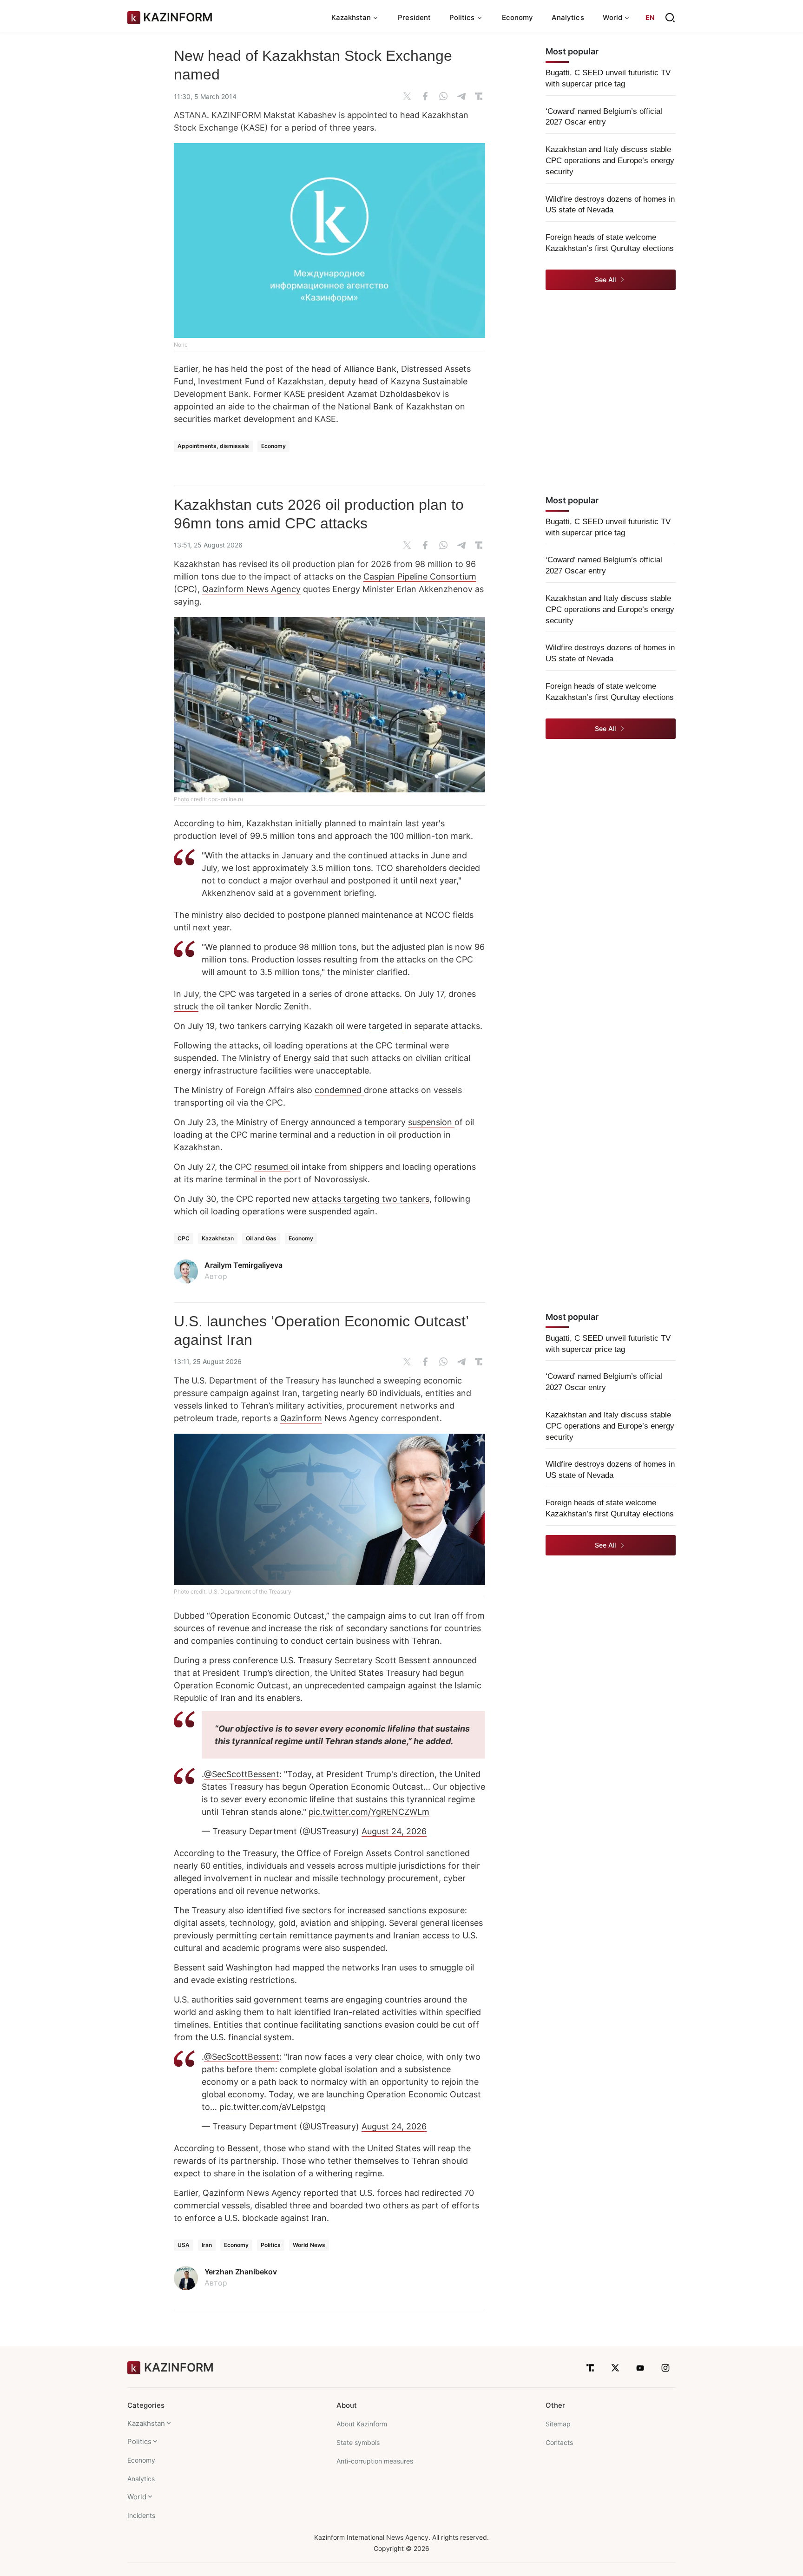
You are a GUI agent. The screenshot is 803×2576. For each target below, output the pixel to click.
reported (321, 2193)
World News (309, 2245)
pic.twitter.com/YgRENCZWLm (369, 1812)
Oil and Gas (261, 1238)
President (414, 17)
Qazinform (301, 1418)
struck (186, 1006)
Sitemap (558, 2424)
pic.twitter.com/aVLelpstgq (272, 2107)
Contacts (559, 2442)
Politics (271, 2245)
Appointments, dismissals (213, 446)
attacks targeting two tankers (371, 1199)
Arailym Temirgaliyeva (244, 1265)
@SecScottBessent (242, 1774)
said (323, 1058)
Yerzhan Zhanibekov (241, 2272)
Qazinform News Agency (251, 589)
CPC (184, 1238)
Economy (518, 17)
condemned (339, 1090)
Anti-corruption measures (375, 2461)
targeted (387, 1026)
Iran (207, 2245)
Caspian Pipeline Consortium (420, 576)
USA (184, 2245)
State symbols (358, 2442)
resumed (272, 1167)
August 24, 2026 (394, 1831)
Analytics (568, 17)
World (137, 2497)
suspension (431, 1122)
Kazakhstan (218, 1238)
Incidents (141, 2515)
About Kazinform (362, 2424)
